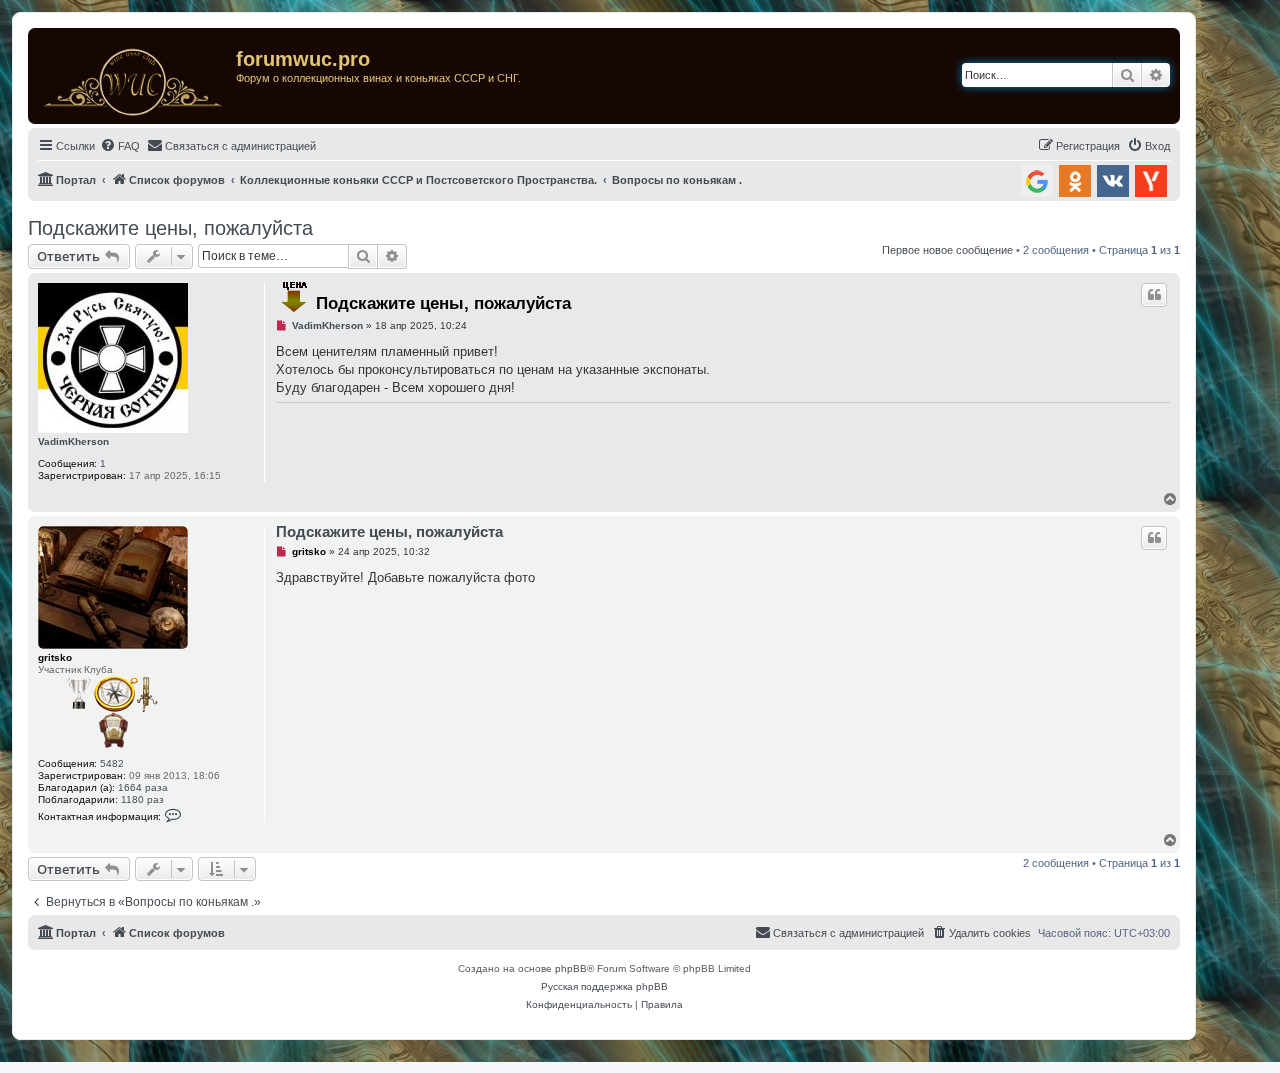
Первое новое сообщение (947, 250)
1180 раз (142, 799)
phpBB (571, 968)
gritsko (55, 657)
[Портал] (134, 76)
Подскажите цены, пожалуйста (170, 228)
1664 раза (143, 787)
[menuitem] (120, 146)
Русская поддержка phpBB (604, 986)
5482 (112, 763)
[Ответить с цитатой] (1154, 295)
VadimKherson (73, 441)
